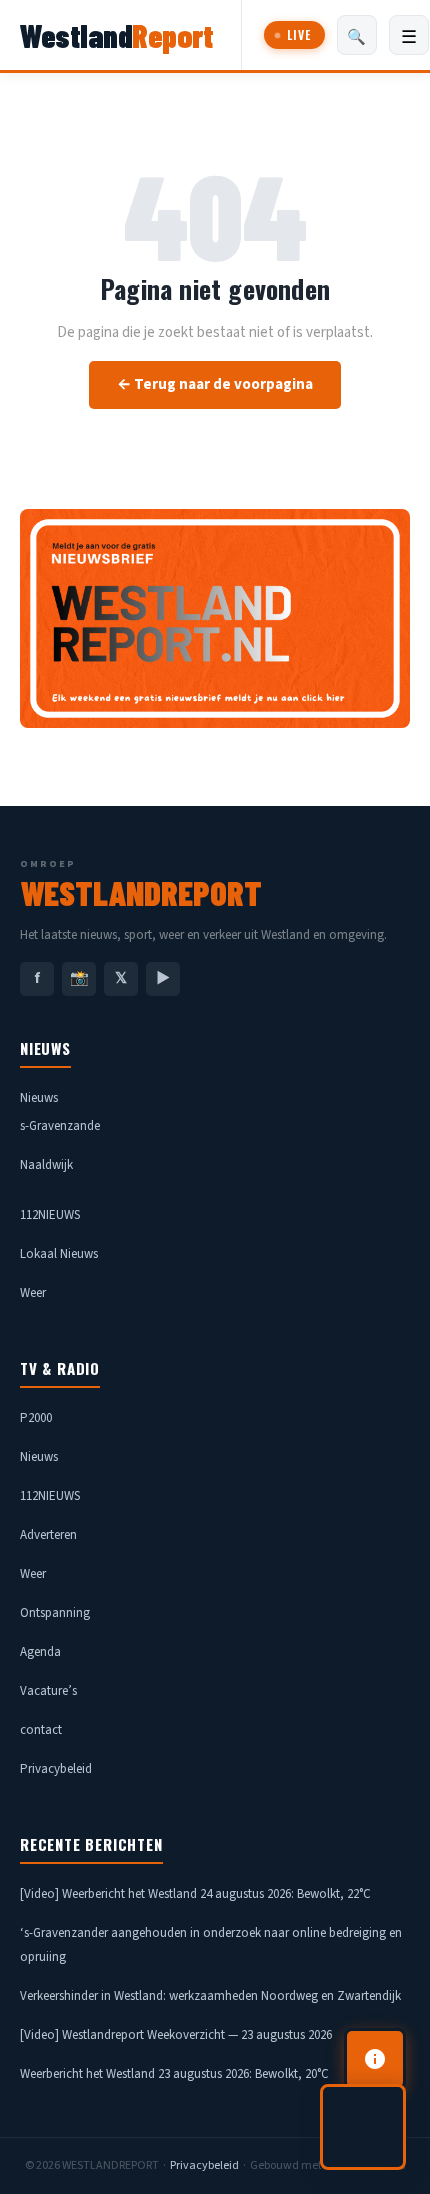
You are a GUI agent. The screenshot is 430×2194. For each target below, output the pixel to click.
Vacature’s (48, 1691)
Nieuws (39, 1098)
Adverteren (48, 1535)
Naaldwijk (46, 1165)
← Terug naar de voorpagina (215, 384)
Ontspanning (55, 1613)
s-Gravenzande (60, 1126)
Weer (33, 1293)
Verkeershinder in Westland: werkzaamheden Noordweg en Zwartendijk (210, 1996)
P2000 (36, 1418)
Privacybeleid (56, 1769)
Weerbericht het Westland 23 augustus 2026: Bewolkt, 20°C (174, 2074)
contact (41, 1730)
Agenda (40, 1652)
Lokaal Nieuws (59, 1254)
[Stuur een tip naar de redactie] (375, 2059)
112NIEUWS (50, 1215)
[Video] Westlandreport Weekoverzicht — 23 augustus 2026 (176, 2035)
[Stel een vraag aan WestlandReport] (363, 2127)
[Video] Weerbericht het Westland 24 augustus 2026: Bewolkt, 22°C (195, 1894)
